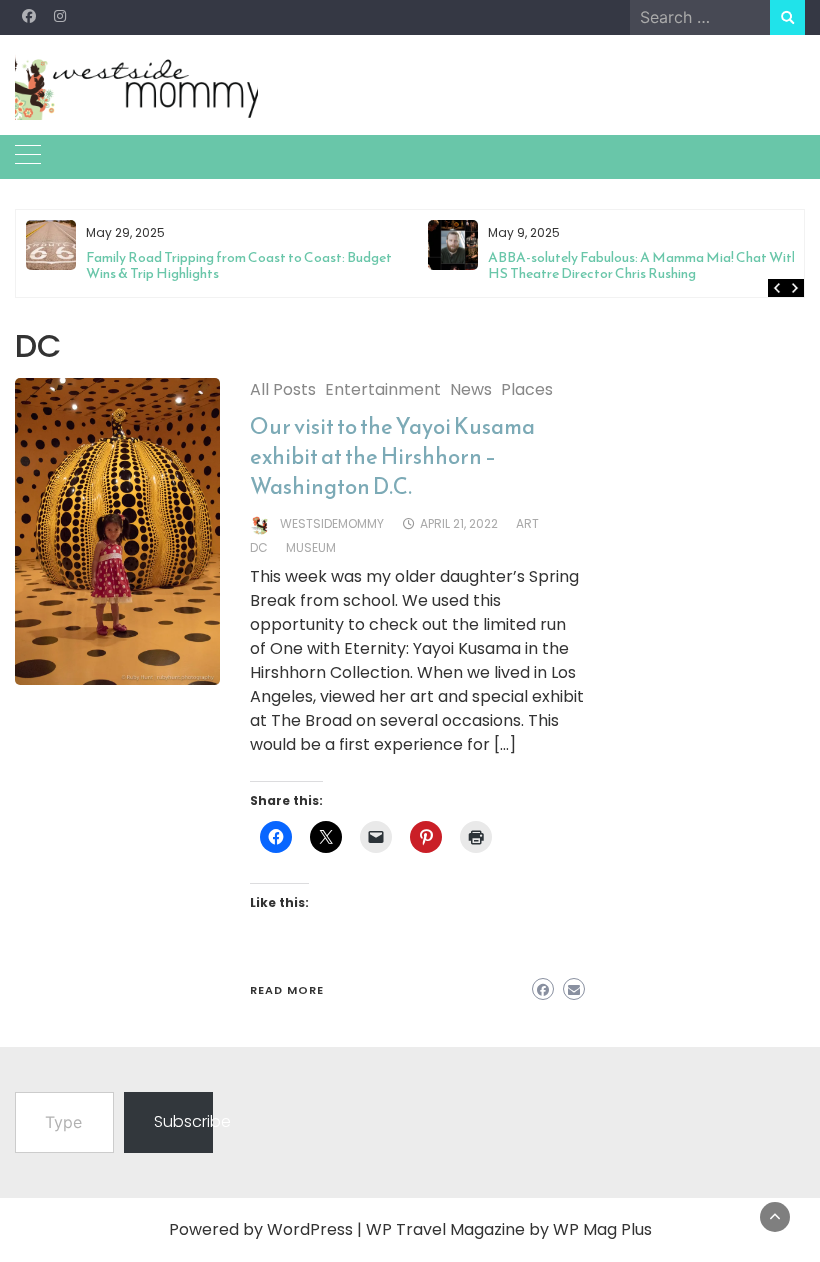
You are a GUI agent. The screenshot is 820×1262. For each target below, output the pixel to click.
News (471, 389)
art (527, 523)
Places (527, 389)
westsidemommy (332, 523)
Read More (287, 990)
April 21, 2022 (459, 523)
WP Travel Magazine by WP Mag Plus (509, 1229)
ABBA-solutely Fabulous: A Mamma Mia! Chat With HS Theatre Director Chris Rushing (643, 265)
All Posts (283, 389)
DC (259, 547)
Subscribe (183, 1121)
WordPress (310, 1229)
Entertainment (383, 389)
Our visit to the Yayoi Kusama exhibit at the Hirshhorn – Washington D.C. (392, 456)
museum (311, 547)
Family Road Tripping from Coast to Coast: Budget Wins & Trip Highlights (239, 265)
